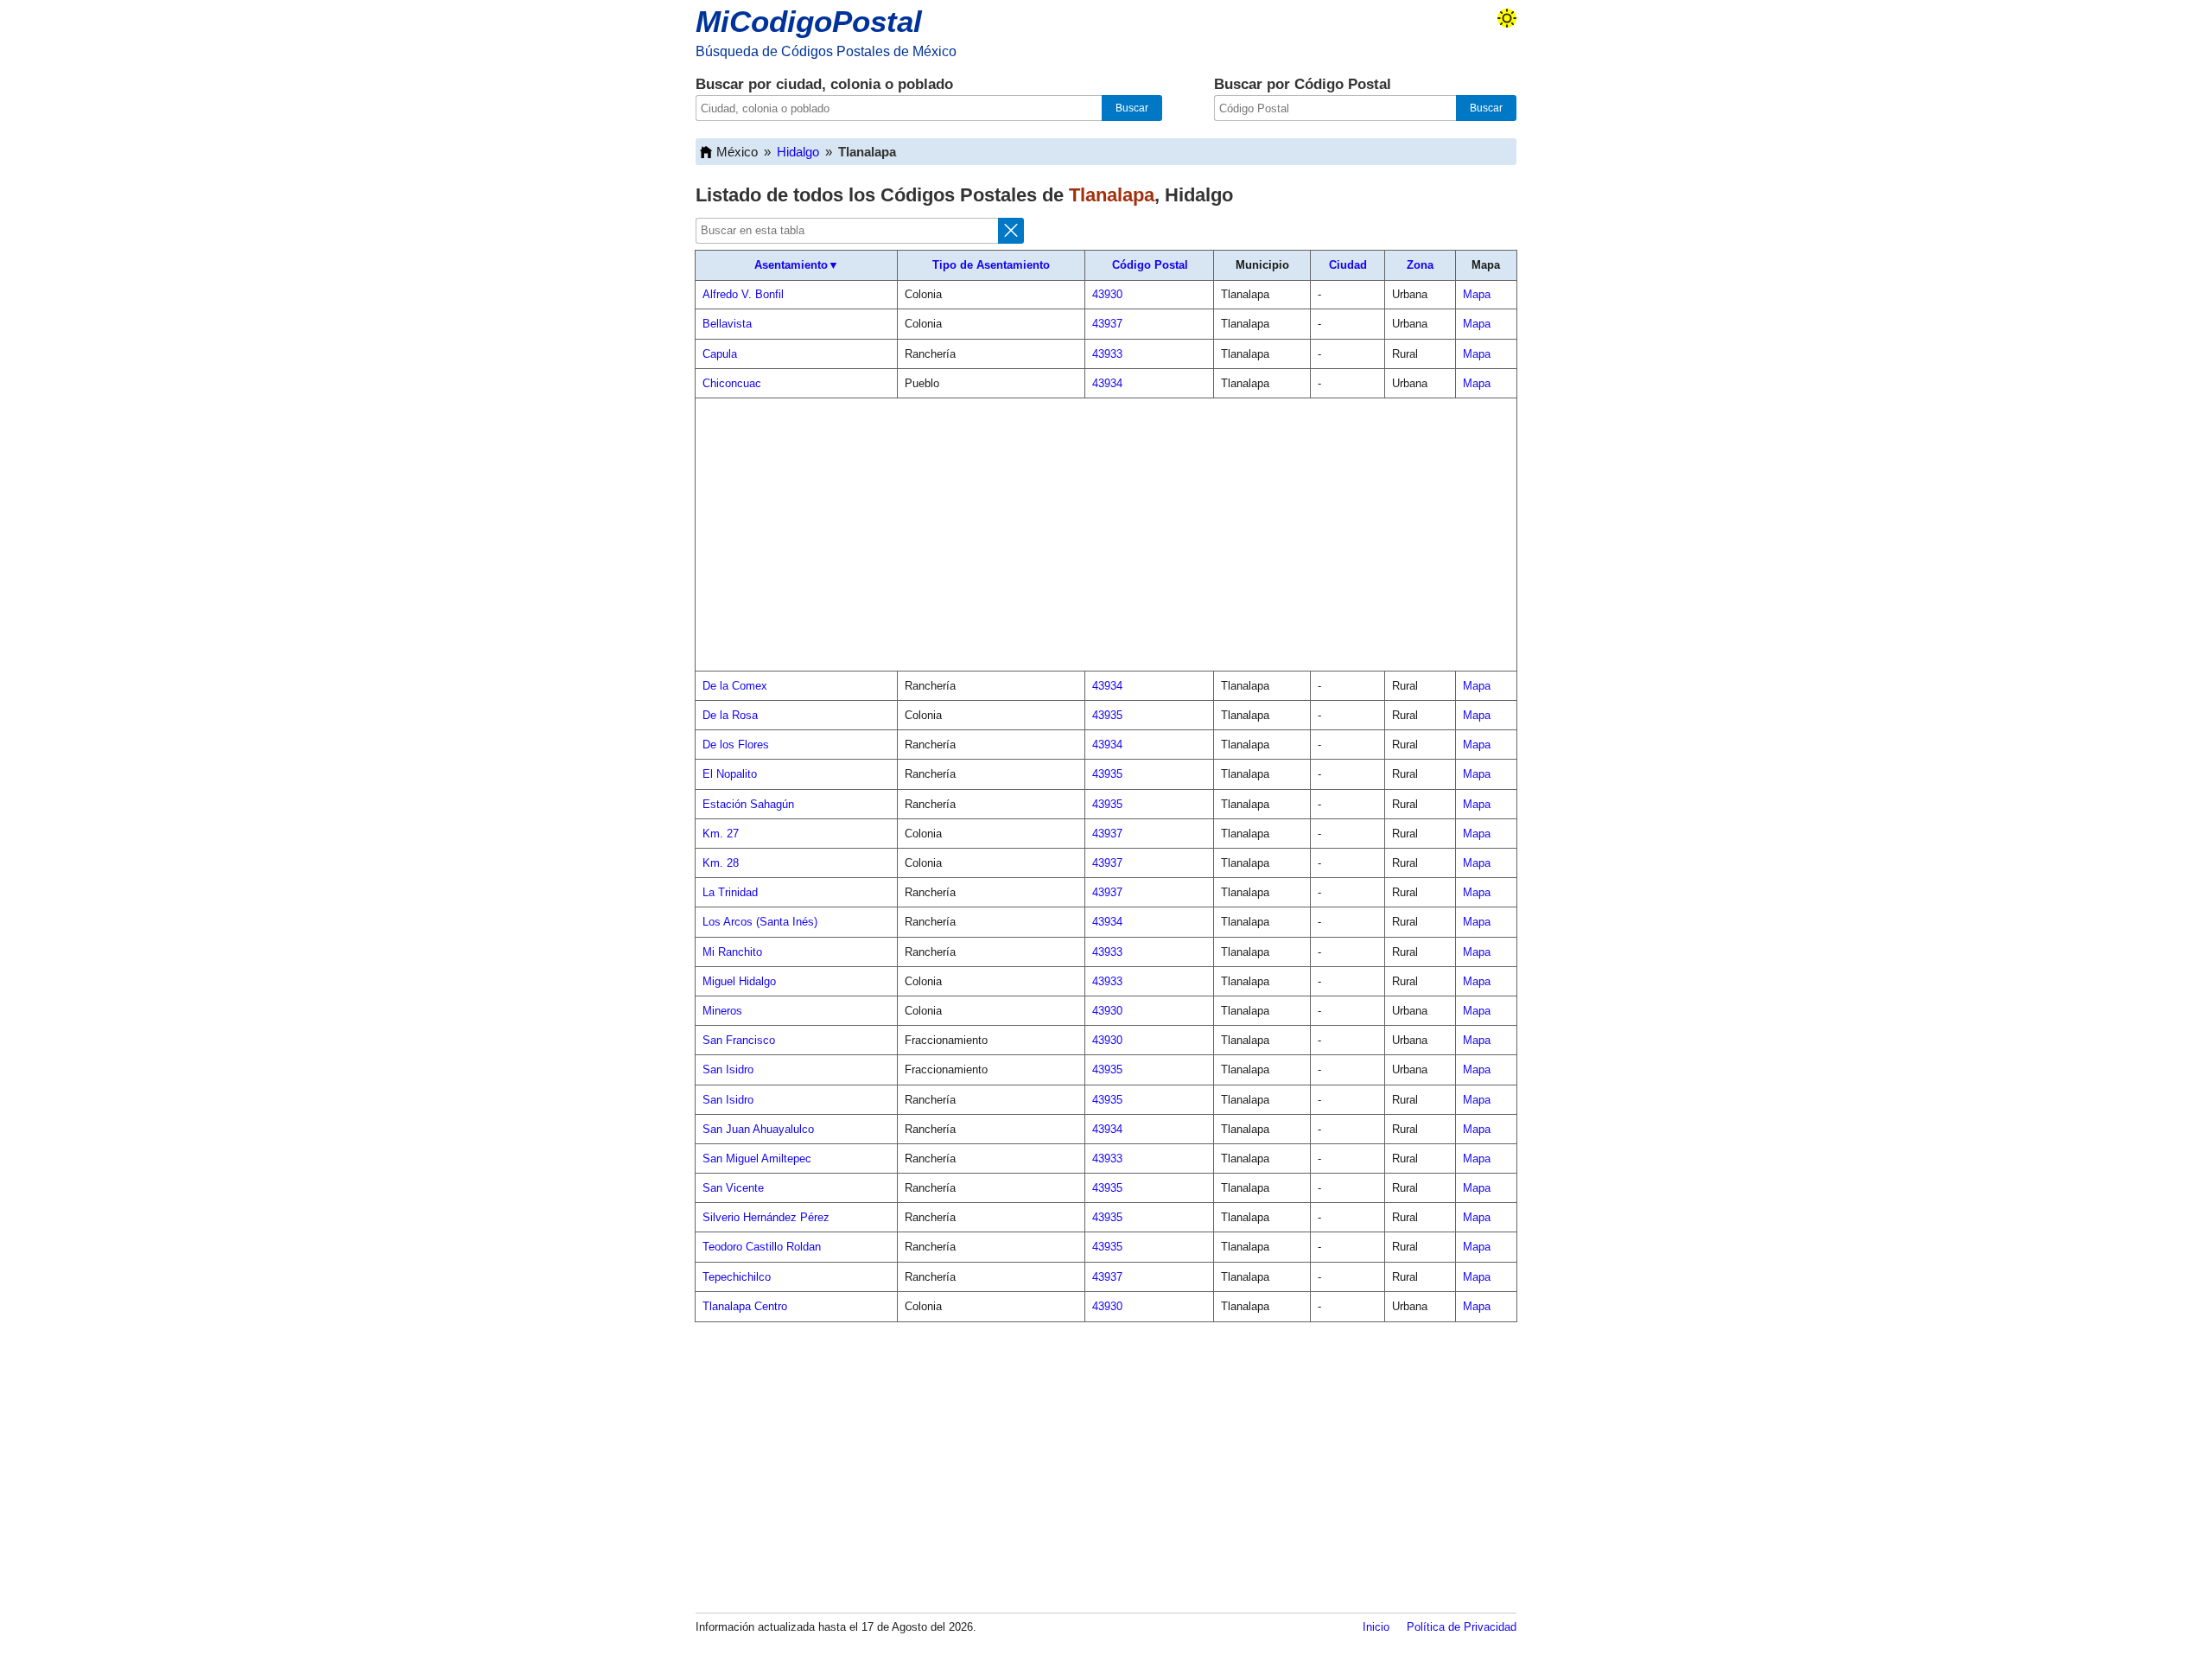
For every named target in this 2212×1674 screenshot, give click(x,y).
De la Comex (735, 686)
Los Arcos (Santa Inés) (760, 922)
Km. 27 (721, 834)
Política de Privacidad (1462, 1627)
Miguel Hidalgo (739, 981)
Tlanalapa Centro (745, 1306)
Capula (720, 354)
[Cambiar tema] (1507, 18)
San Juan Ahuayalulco (758, 1129)
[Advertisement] (1106, 535)
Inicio (1376, 1627)
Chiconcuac (732, 383)
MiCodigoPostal (809, 21)
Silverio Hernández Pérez (766, 1217)
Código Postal (1150, 265)
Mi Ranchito (732, 952)
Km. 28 (721, 863)
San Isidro (728, 1069)
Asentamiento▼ (797, 265)
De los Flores (736, 745)
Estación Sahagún (748, 804)
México (737, 152)
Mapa (1477, 294)
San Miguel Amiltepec (757, 1158)
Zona (1420, 265)
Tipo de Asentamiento (991, 265)
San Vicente (733, 1188)
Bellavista (727, 324)
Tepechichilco (737, 1277)
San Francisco (739, 1040)
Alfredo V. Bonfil (743, 294)
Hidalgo (798, 152)
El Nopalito (730, 774)
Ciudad (1348, 265)
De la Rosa (730, 715)
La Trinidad (730, 892)
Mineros (722, 1011)
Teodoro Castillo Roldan (762, 1247)
